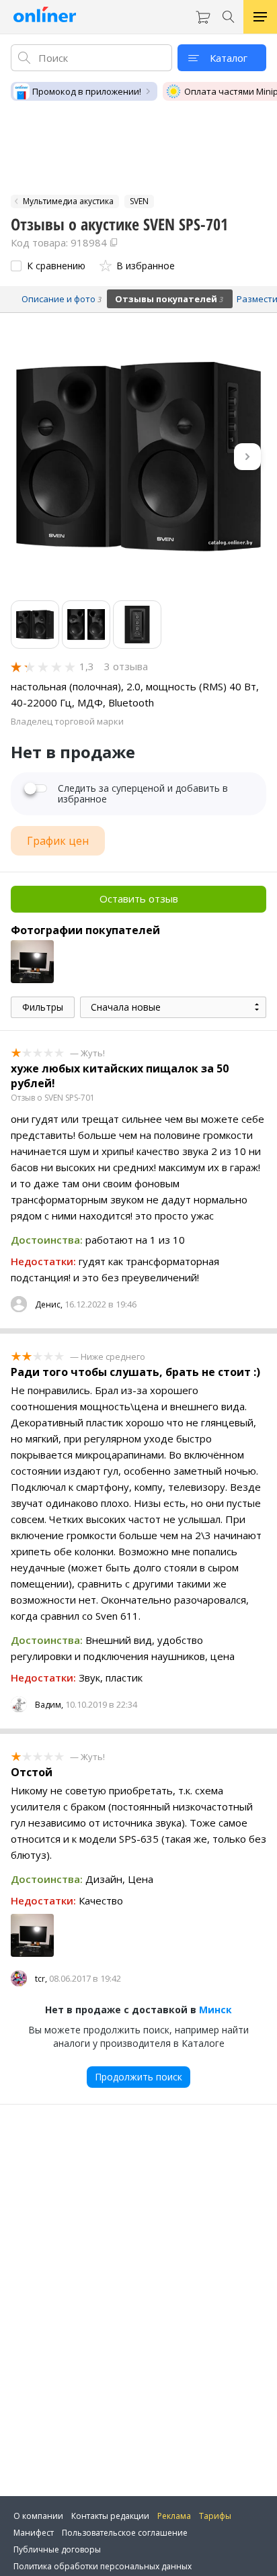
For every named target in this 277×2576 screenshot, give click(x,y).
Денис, (49, 1304)
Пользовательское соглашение (125, 2533)
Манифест (34, 2533)
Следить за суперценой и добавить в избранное (143, 794)
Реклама (174, 2516)
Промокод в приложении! (87, 91)
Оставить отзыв (139, 899)
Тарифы (215, 2516)
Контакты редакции (110, 2516)
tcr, (41, 1979)
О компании (38, 2516)
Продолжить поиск (138, 2077)
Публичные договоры (57, 2549)
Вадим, (49, 1705)
